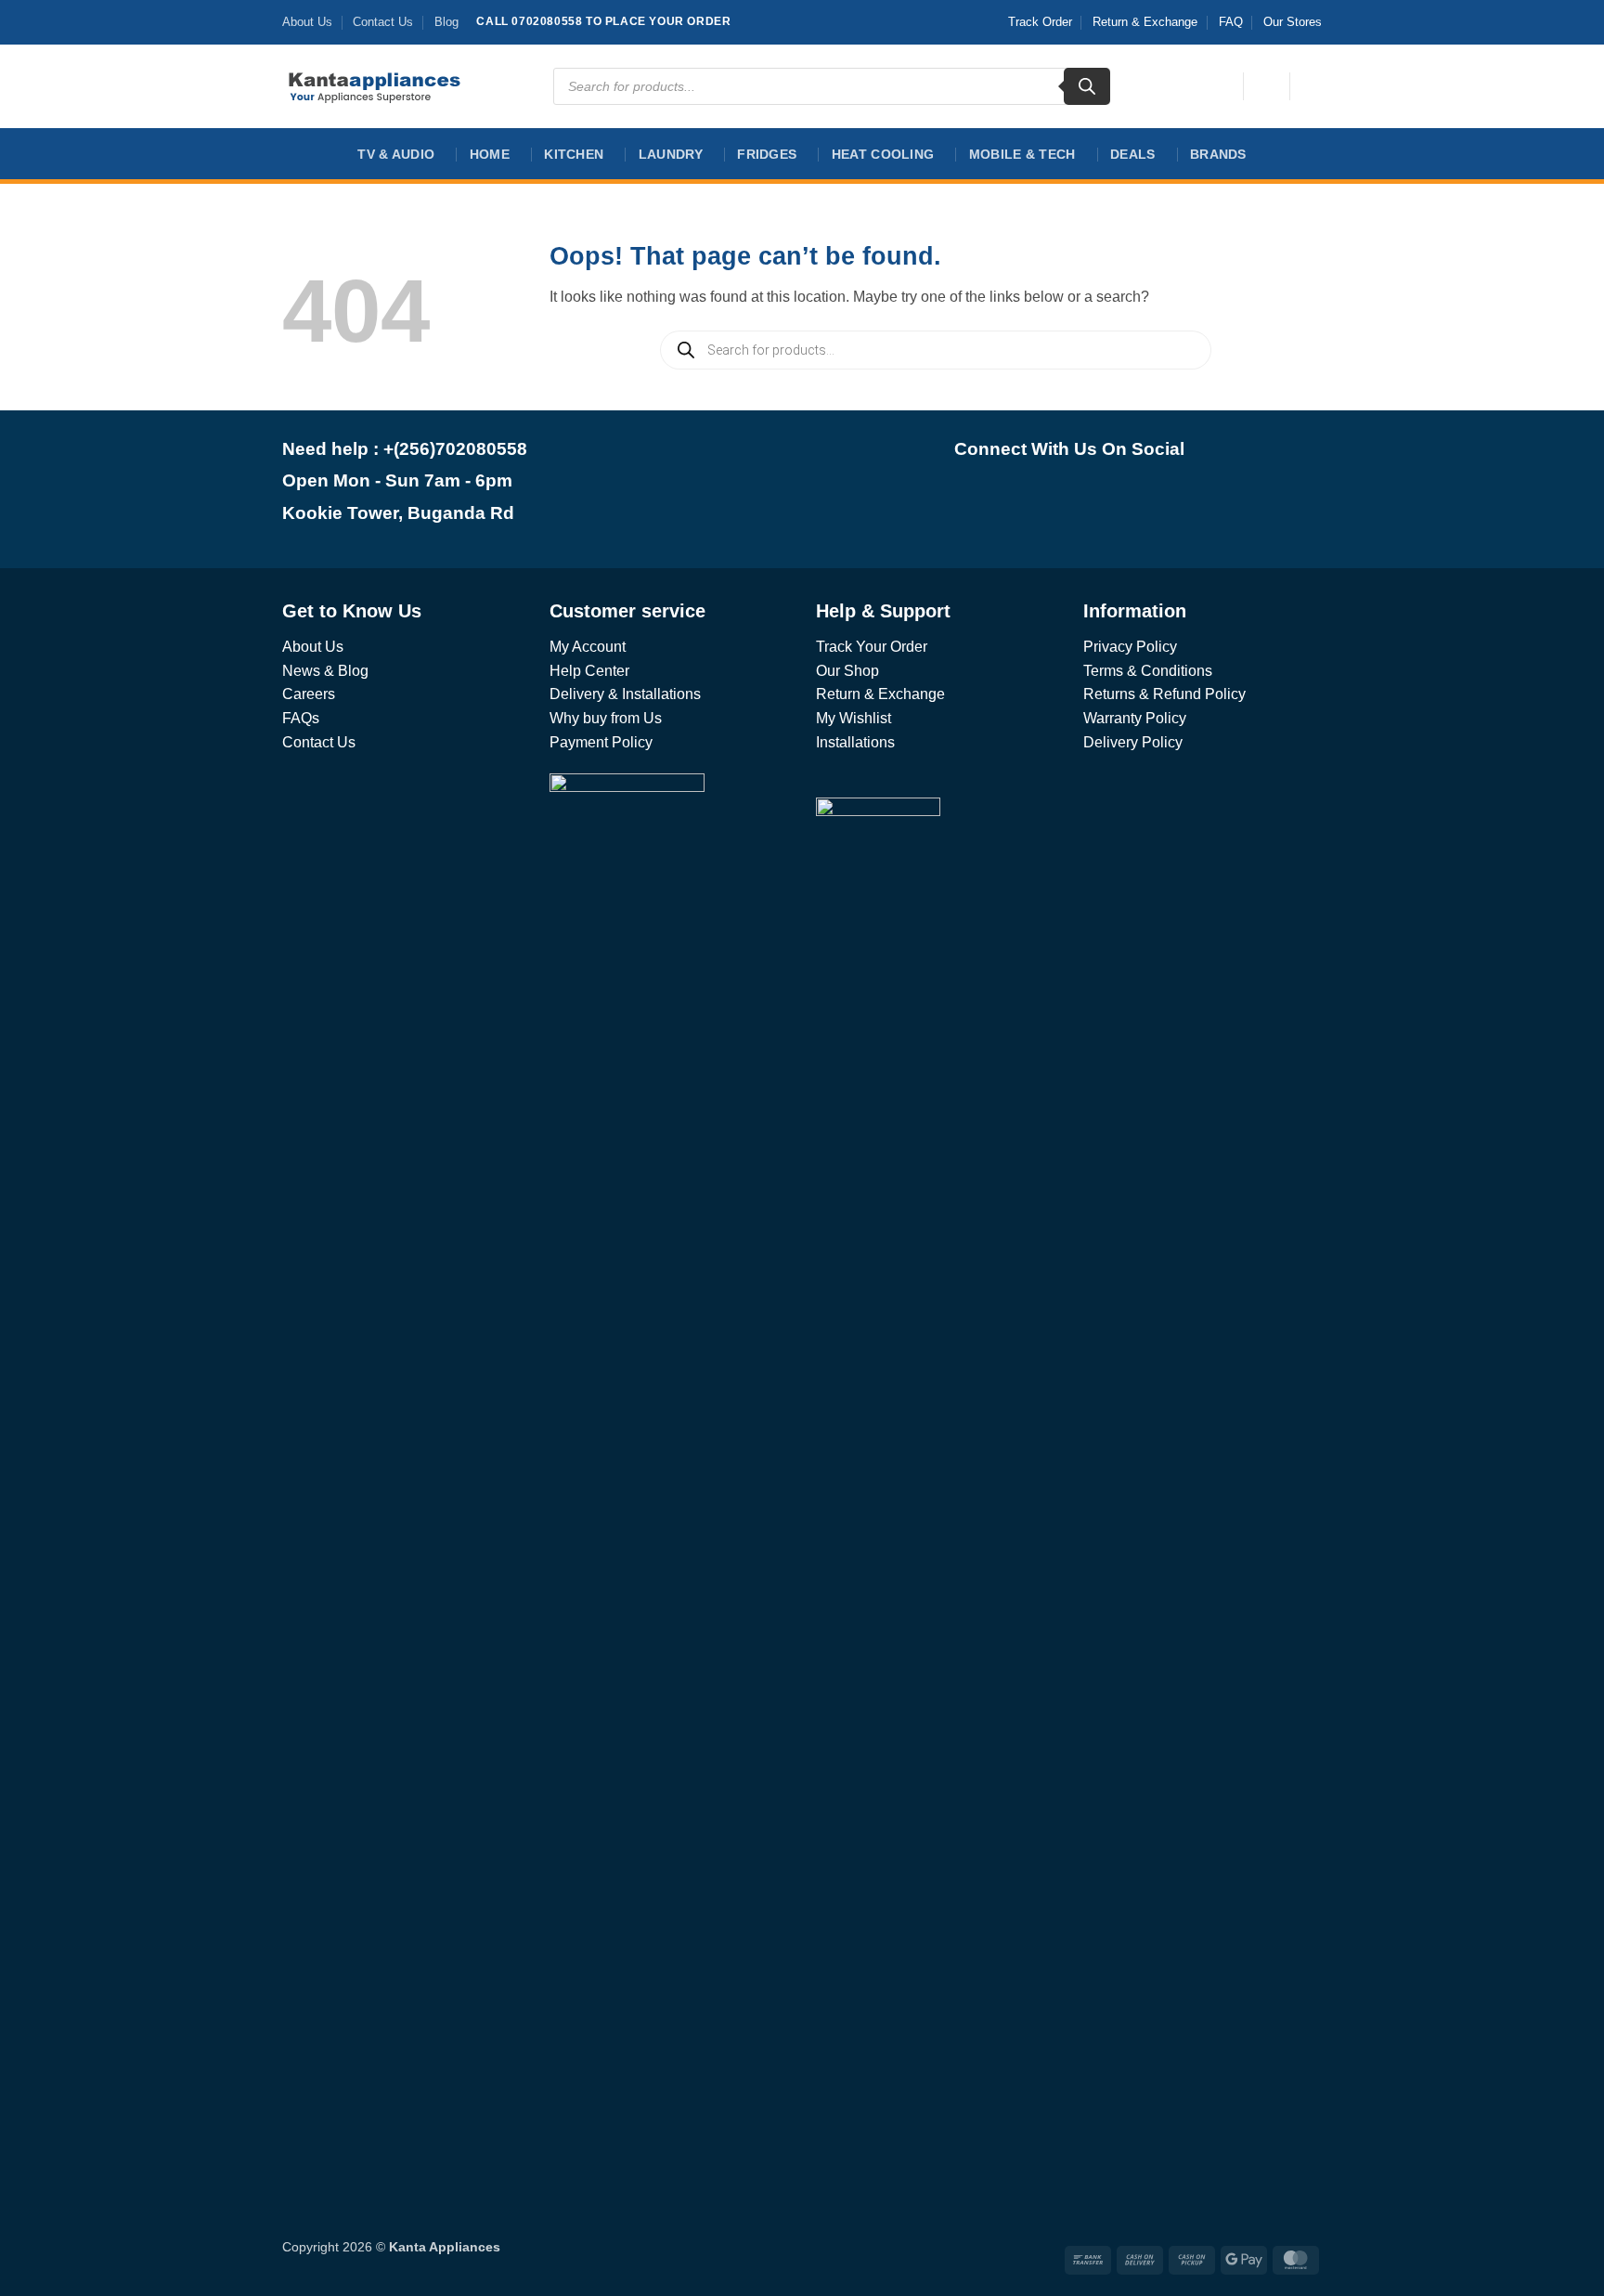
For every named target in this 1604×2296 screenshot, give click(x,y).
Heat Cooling (883, 154)
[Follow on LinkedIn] (1145, 496)
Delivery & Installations (625, 694)
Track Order (1040, 22)
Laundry (671, 154)
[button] (1266, 86)
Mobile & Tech (1022, 154)
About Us (307, 22)
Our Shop (847, 671)
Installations (855, 742)
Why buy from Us (606, 718)
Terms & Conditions (1148, 671)
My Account (588, 647)
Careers (309, 694)
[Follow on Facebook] (993, 496)
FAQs (301, 718)
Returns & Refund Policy (1164, 694)
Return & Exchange (1145, 22)
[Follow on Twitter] (1094, 496)
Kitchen (574, 154)
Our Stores (1293, 22)
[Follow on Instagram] (1043, 496)
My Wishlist (854, 718)
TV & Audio (396, 154)
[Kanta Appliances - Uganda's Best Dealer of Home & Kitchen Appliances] (375, 86)
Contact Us (383, 22)
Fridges (767, 154)
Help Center (589, 671)
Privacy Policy (1130, 647)
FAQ (1231, 22)
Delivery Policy (1133, 742)
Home (490, 154)
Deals (1132, 154)
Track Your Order (872, 647)
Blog (446, 22)
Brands (1218, 154)
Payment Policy (601, 742)
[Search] (1087, 86)
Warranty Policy (1135, 718)
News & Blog (325, 671)
